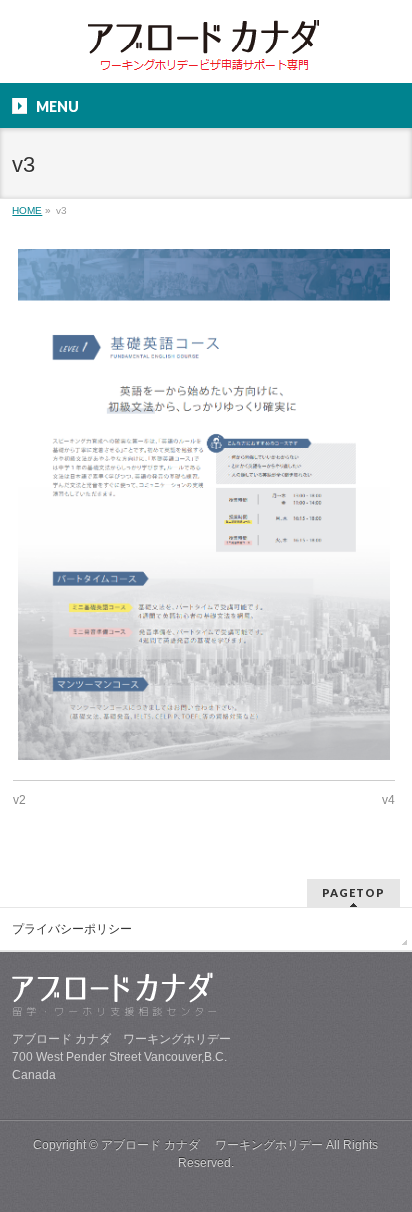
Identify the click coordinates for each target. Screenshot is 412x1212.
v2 (19, 800)
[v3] (203, 504)
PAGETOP (353, 892)
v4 (388, 800)
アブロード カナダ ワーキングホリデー (212, 1145)
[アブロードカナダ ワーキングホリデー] (205, 50)
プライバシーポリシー (72, 929)
